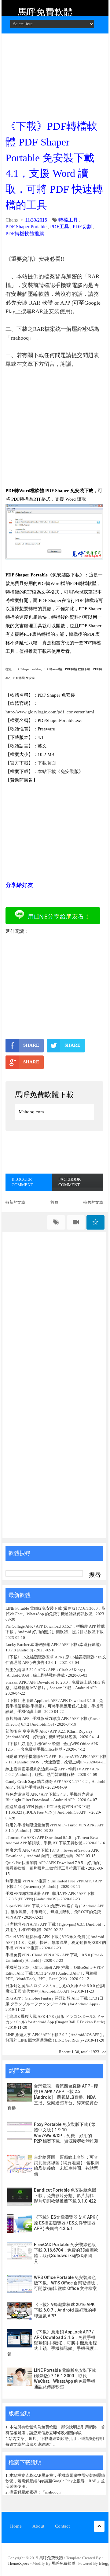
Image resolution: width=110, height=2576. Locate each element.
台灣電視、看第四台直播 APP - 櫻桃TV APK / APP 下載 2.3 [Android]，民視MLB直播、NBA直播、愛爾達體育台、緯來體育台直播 (53, 2097)
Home (16, 2526)
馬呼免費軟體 (45, 12)
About (38, 2526)
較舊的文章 (93, 1202)
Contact (62, 2526)
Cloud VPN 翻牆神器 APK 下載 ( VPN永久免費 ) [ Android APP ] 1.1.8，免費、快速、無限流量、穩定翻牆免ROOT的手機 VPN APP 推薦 (56, 1942)
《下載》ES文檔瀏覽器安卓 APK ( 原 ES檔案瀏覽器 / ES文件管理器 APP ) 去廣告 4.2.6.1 (66, 2223)
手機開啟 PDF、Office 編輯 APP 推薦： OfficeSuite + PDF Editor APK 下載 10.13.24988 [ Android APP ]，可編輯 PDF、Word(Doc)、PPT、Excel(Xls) (55, 1973)
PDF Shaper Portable (26, 227)
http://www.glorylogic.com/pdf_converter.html (50, 712)
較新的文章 (15, 1202)
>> (104, 2052)
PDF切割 (82, 227)
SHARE (31, 1045)
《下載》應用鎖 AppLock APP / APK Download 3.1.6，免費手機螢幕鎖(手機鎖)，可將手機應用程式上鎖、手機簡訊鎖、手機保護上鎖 (54, 1706)
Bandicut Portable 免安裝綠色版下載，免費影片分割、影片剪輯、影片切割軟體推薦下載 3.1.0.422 (66, 2196)
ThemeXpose (18, 2563)
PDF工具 (60, 227)
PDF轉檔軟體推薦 (25, 234)
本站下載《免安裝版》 (61, 772)
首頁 (54, 1202)
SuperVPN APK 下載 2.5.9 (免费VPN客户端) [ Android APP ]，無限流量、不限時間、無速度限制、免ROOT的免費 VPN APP (55, 1911)
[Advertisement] (54, 75)
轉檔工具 (68, 220)
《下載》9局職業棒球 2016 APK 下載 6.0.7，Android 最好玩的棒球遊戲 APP (65, 2310)
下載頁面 (47, 763)
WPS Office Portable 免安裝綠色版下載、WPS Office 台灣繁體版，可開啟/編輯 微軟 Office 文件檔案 (67, 2283)
